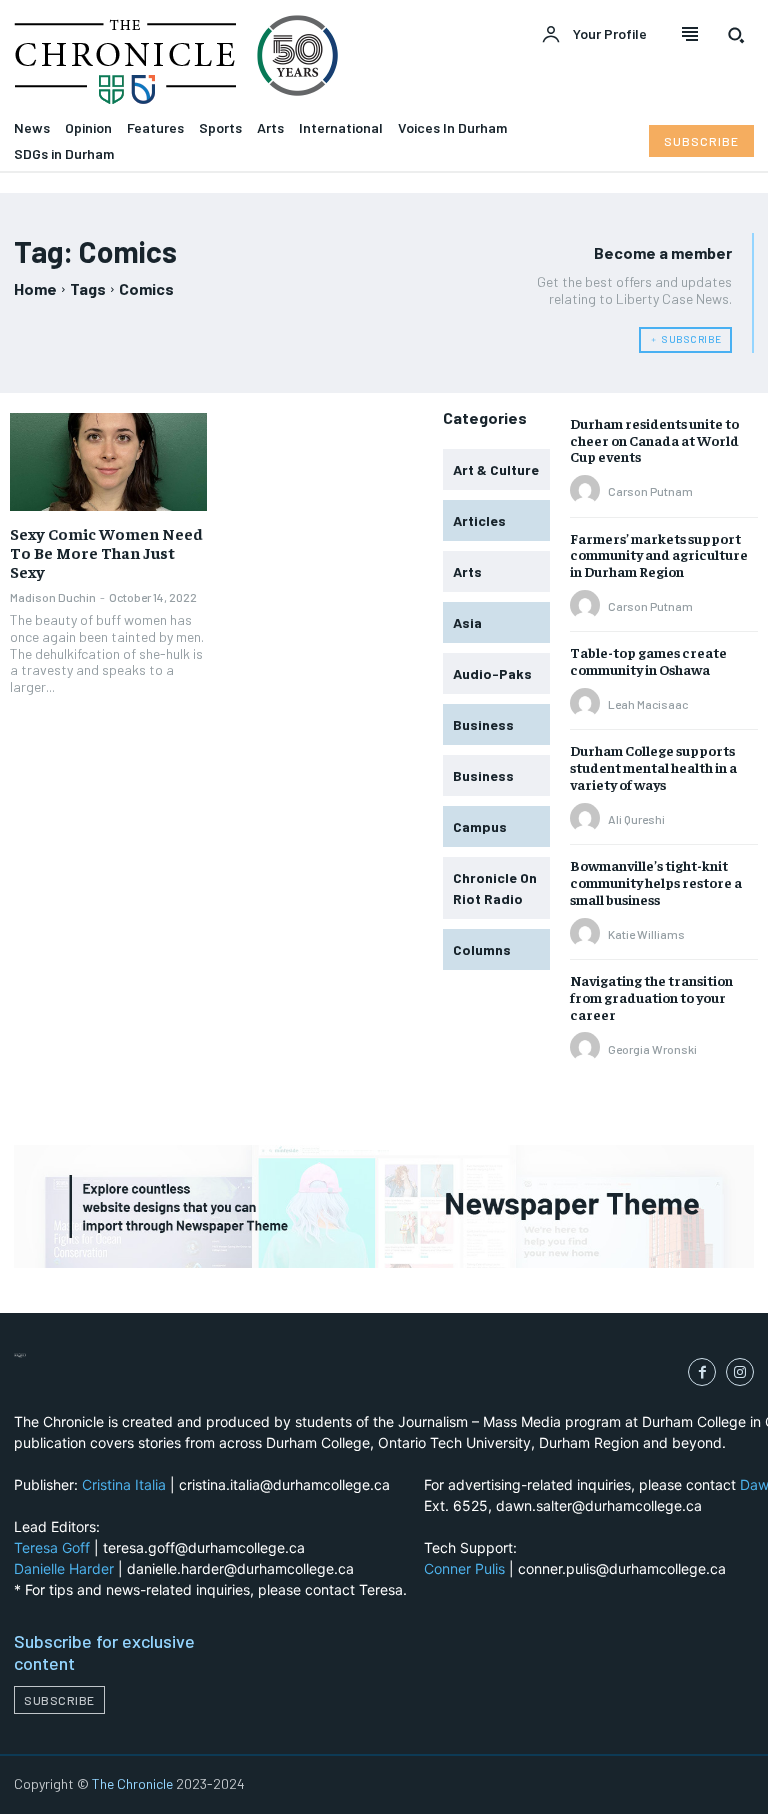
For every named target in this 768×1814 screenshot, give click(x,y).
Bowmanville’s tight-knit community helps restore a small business (656, 882)
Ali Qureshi (636, 819)
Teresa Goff (52, 1547)
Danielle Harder (64, 1568)
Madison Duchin (53, 597)
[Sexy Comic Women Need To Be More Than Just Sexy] (108, 462)
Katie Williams (646, 934)
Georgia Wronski (652, 1049)
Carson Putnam (650, 491)
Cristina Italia (124, 1484)
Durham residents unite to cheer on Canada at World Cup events (654, 440)
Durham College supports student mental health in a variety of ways (653, 767)
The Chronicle (132, 1783)
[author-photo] (588, 491)
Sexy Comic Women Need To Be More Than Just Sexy (106, 552)
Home (35, 288)
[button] (736, 35)
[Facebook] (702, 1372)
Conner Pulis (464, 1568)
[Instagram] (740, 1372)
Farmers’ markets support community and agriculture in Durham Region (659, 555)
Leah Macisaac (648, 704)
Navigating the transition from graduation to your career (651, 997)
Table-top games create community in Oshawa (648, 660)
